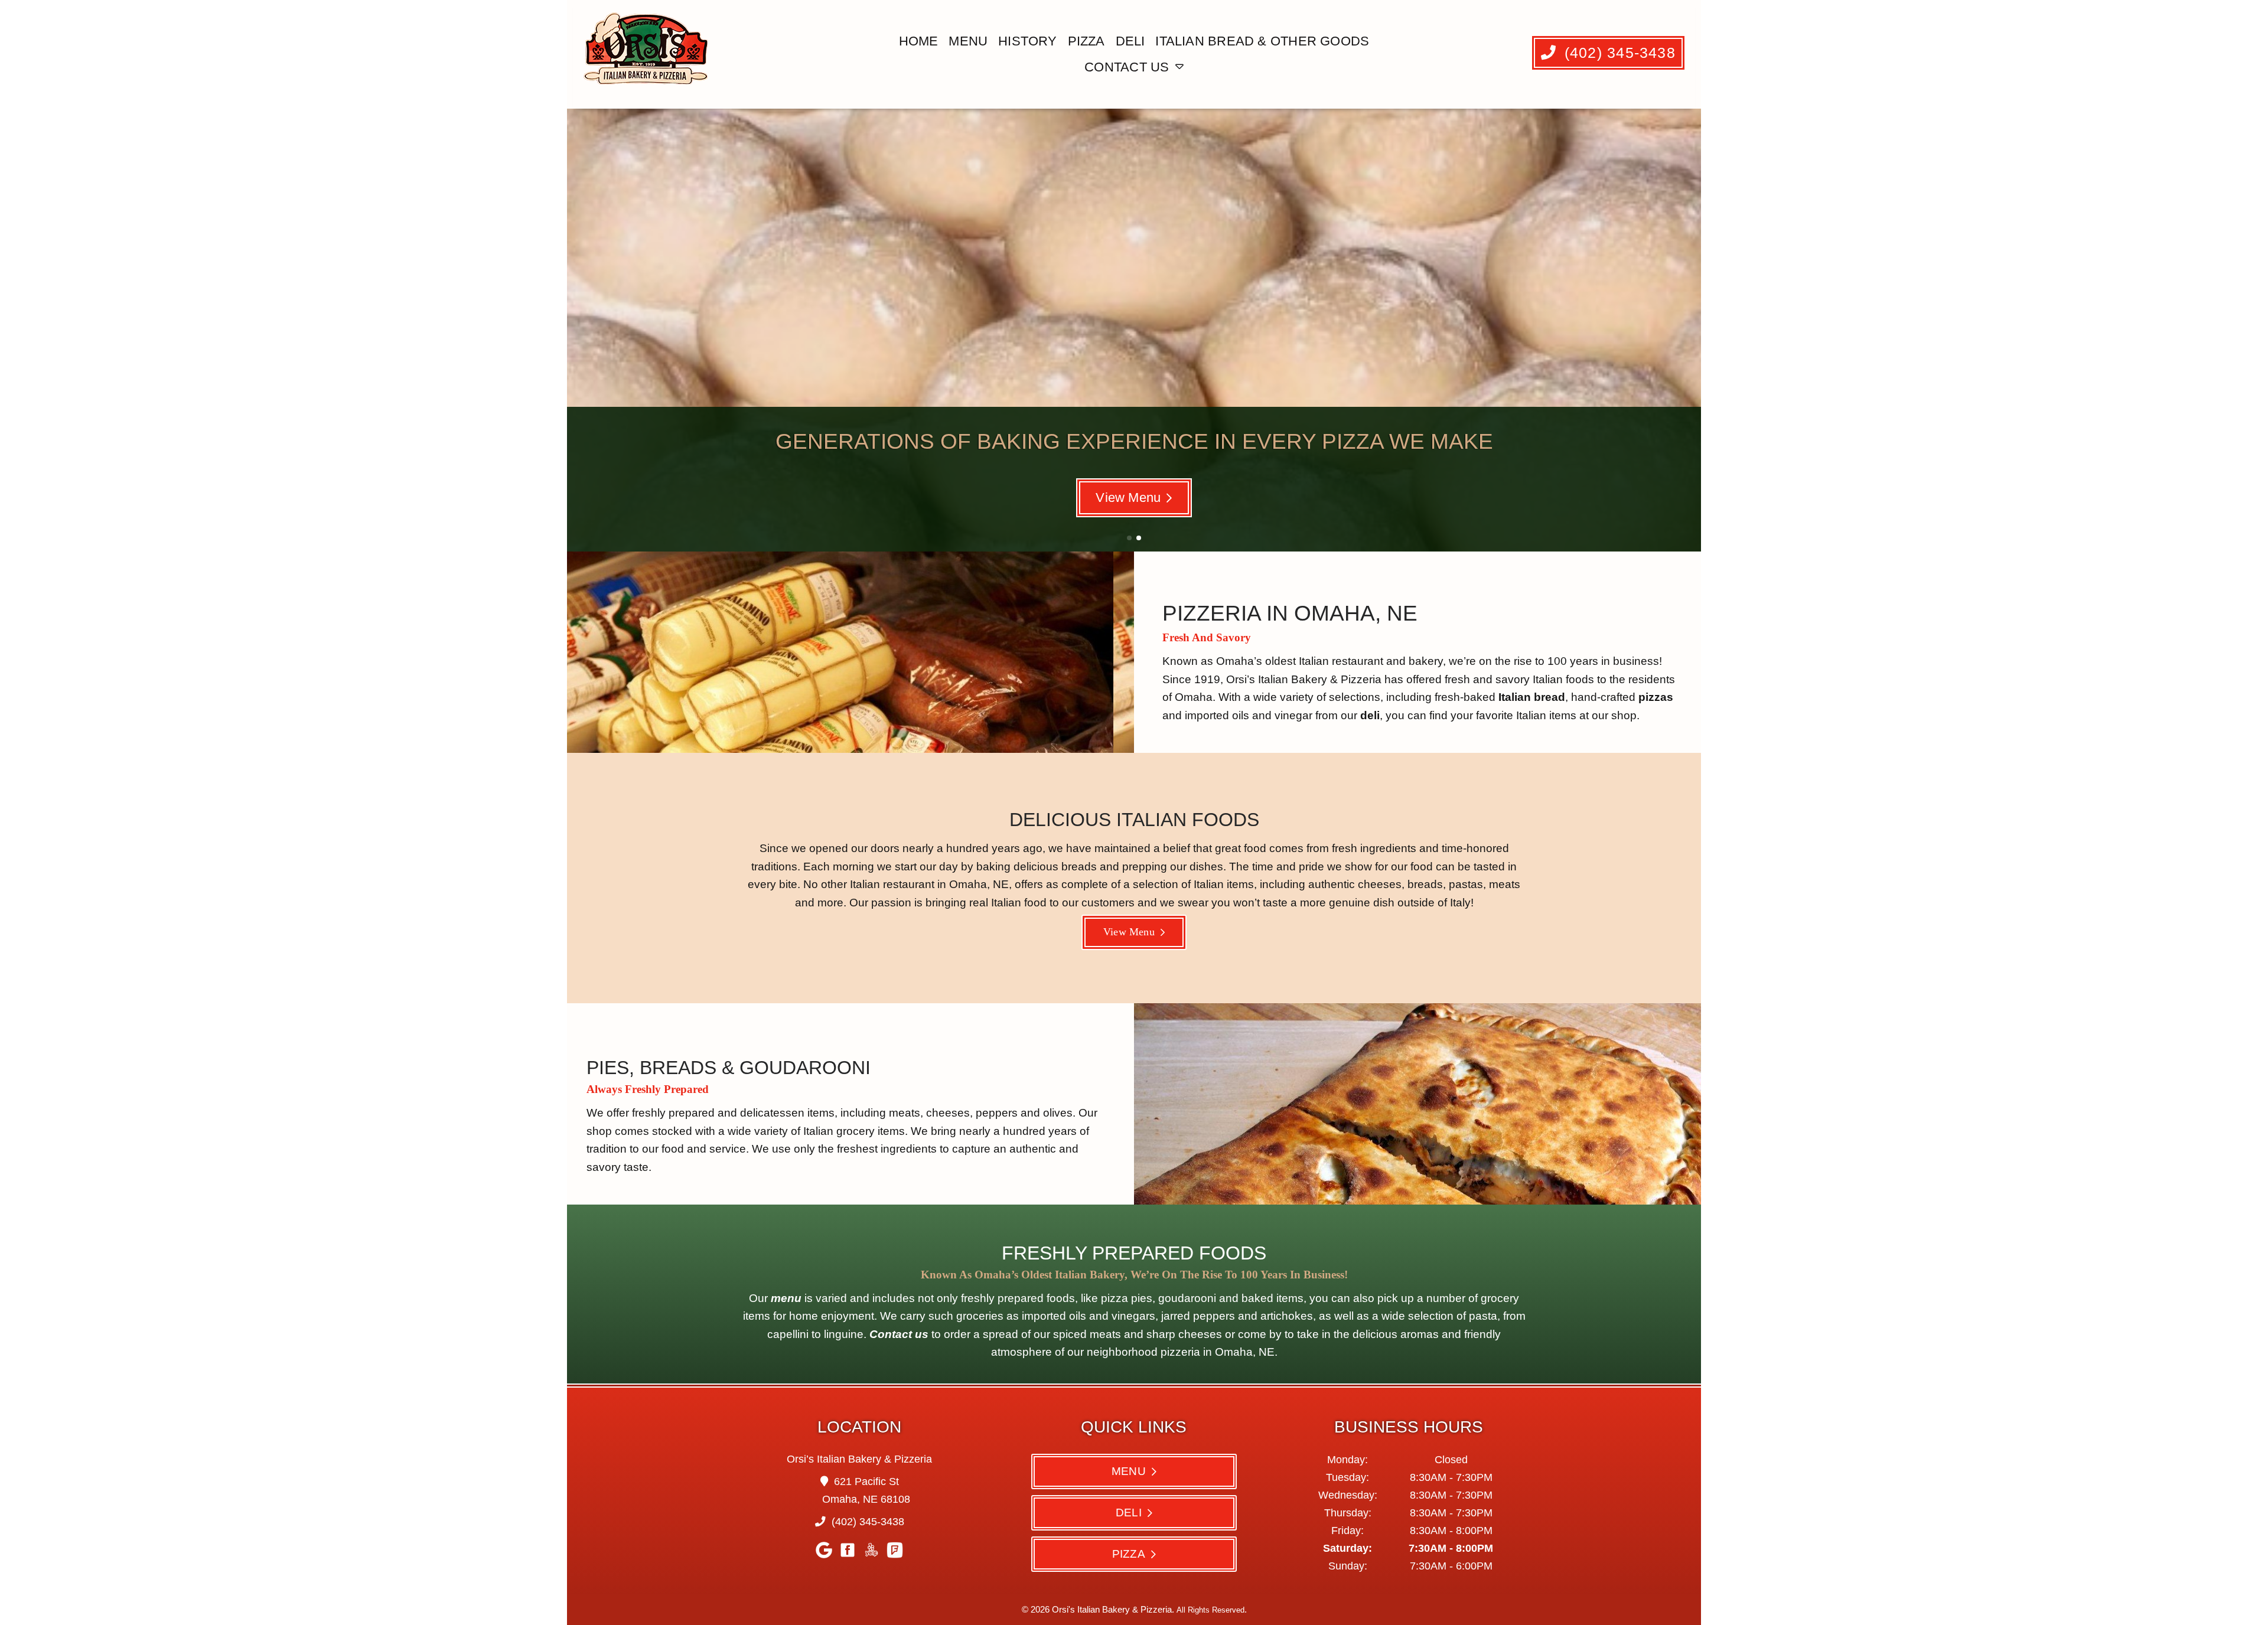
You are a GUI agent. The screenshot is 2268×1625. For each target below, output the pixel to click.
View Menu (1128, 497)
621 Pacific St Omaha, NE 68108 (866, 1490)
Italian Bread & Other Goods (1262, 41)
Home (919, 41)
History (1028, 41)
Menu (968, 41)
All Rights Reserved (1210, 1610)
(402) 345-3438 (1617, 53)
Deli (1130, 41)
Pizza (1086, 41)
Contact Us (1127, 67)
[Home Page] (648, 54)
